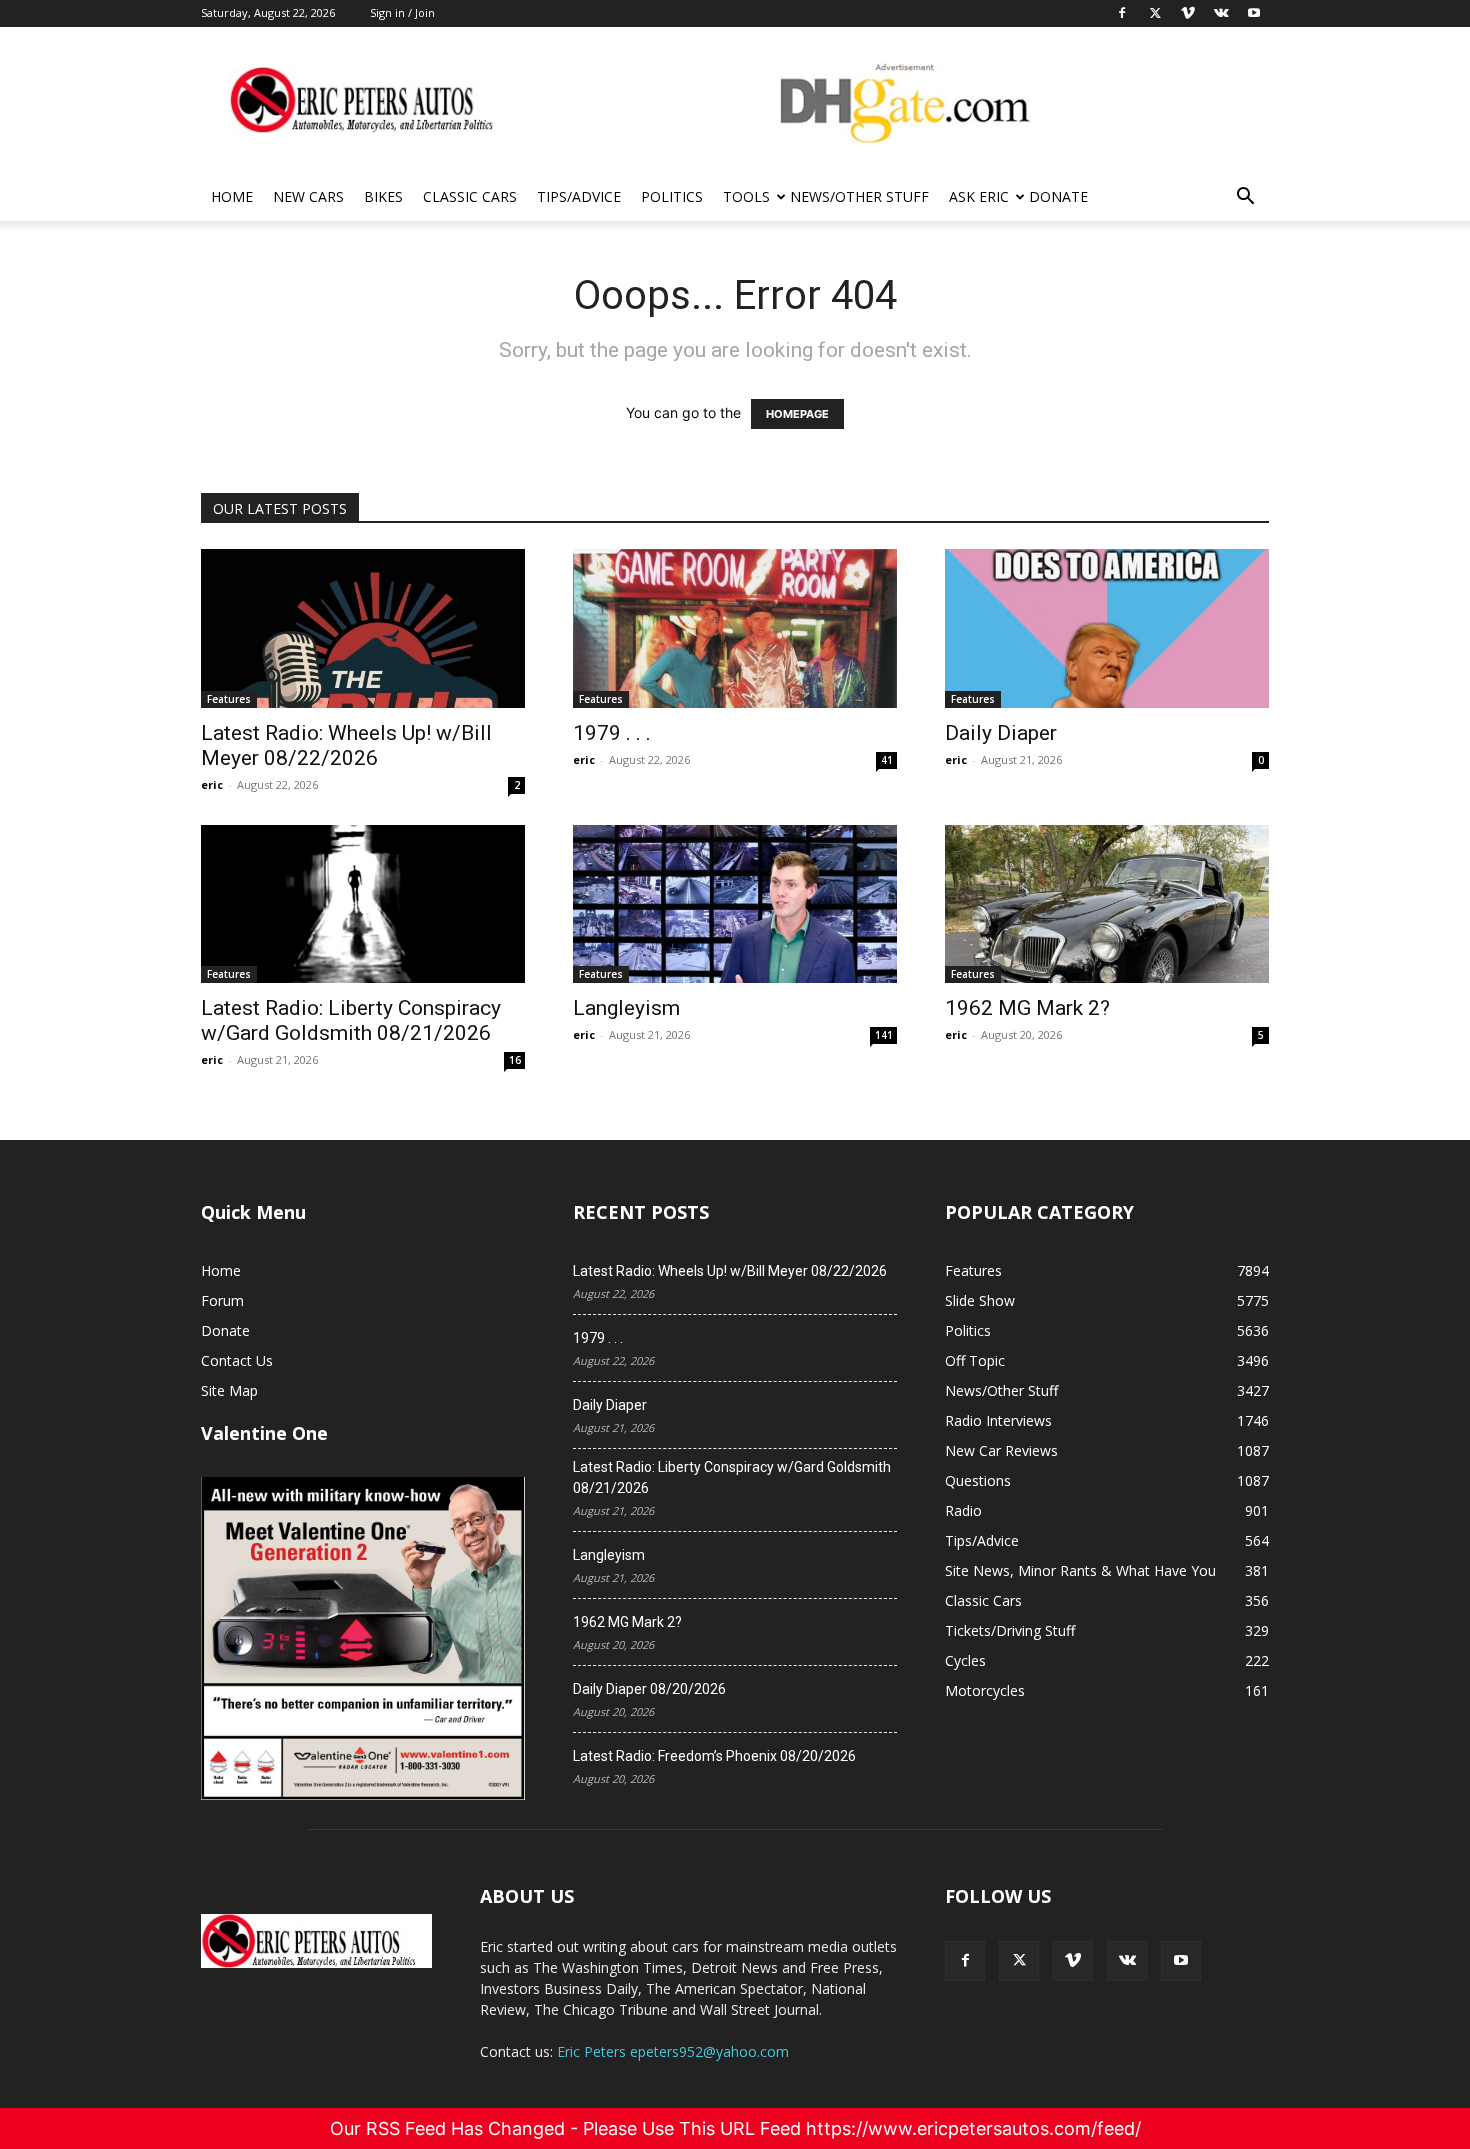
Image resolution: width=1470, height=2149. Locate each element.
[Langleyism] (735, 904)
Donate (1058, 196)
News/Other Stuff (859, 196)
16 (515, 1060)
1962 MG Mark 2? (1027, 1008)
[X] (1019, 1961)
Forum (222, 1300)
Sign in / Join (402, 12)
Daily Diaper (1001, 733)
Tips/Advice (579, 196)
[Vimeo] (1073, 1961)
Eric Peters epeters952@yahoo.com (673, 2051)
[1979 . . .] (735, 628)
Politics (672, 196)
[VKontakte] (1127, 1961)
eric (212, 784)
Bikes (383, 196)
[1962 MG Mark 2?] (1107, 904)
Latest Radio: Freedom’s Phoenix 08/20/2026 (714, 1756)
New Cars (308, 196)
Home (232, 196)
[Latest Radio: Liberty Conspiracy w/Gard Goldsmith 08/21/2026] (363, 904)
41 (887, 760)
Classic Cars (470, 196)
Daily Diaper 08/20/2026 (649, 1689)
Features (229, 699)
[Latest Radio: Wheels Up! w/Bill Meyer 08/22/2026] (363, 628)
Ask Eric (979, 196)
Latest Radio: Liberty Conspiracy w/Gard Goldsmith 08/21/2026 (351, 1020)
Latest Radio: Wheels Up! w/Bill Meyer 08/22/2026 (346, 745)
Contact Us (237, 1360)
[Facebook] (965, 1961)
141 (884, 1035)
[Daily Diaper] (1107, 628)
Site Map (229, 1390)
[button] (1245, 198)
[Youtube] (1181, 1961)
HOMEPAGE (797, 414)
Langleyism (626, 1008)
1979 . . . (612, 733)
